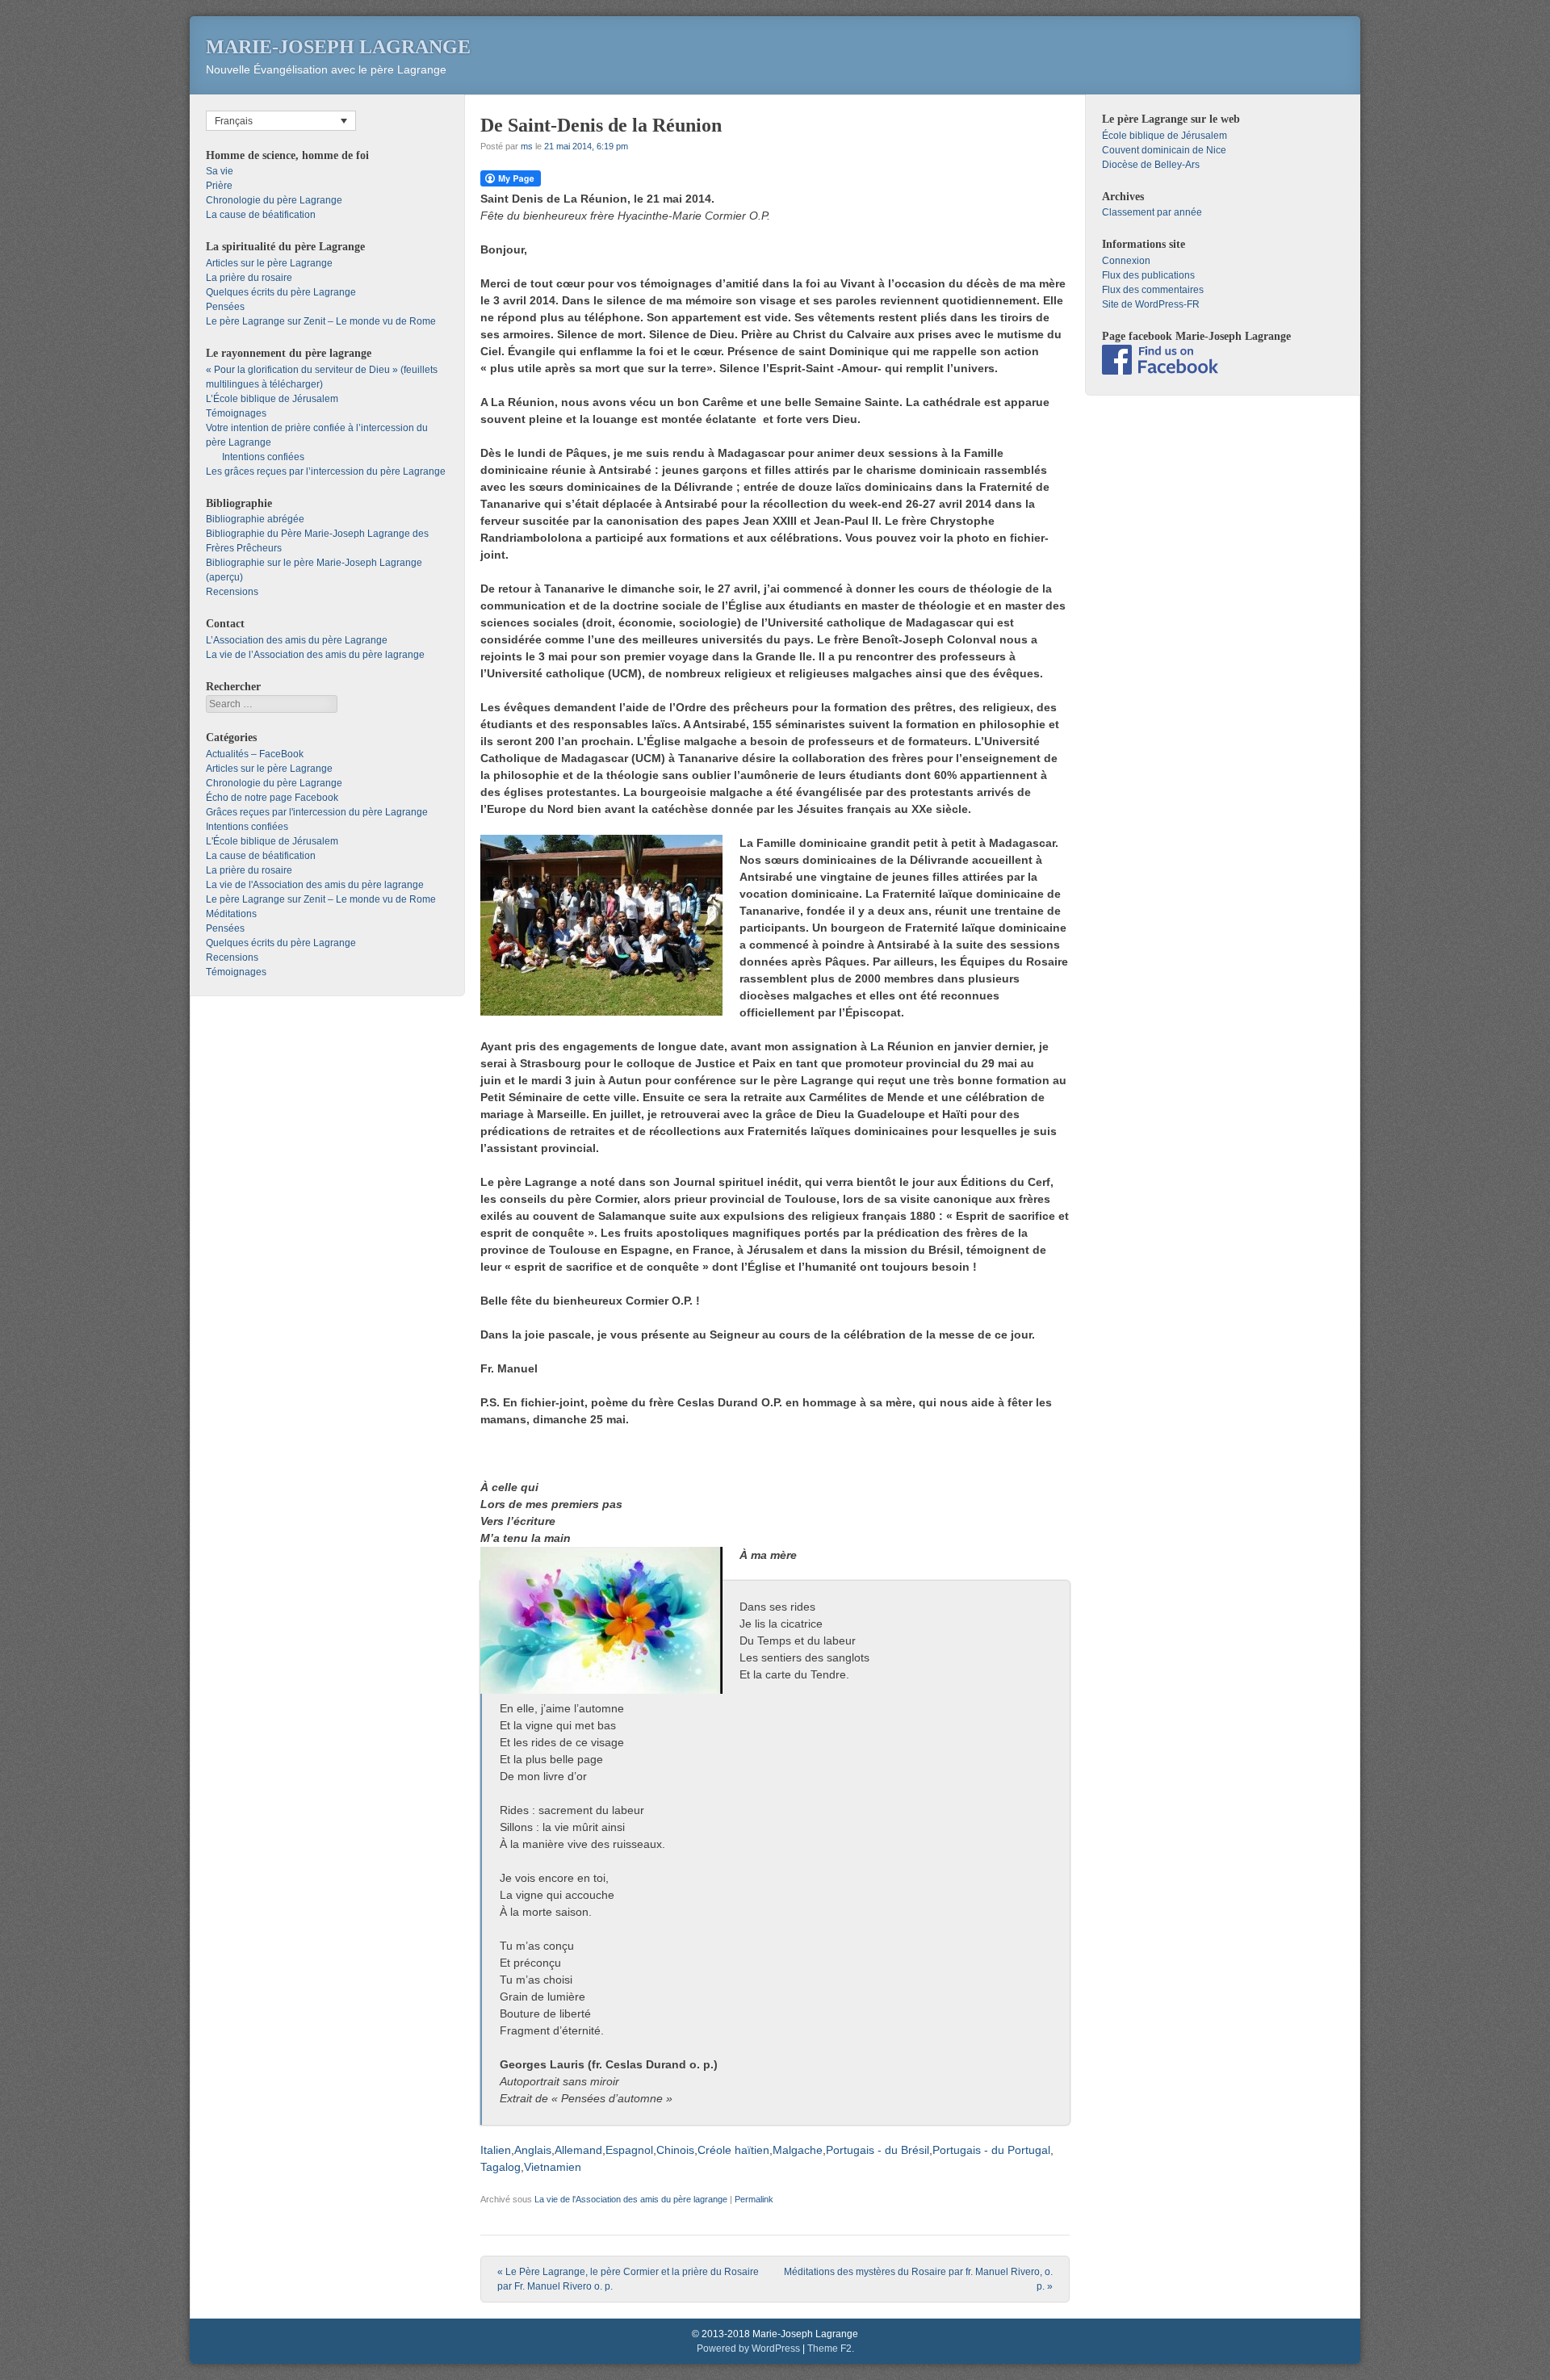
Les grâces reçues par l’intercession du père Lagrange (326, 471)
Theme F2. (831, 2349)
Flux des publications (1148, 275)
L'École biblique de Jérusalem (272, 841)
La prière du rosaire (249, 278)
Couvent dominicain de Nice (1164, 150)
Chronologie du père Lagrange (274, 200)
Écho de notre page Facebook (272, 798)
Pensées (225, 307)
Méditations (231, 914)
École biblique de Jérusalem (1165, 136)
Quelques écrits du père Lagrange (281, 292)
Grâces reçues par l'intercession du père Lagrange (317, 812)
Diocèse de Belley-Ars (1151, 165)
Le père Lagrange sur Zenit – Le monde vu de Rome (321, 321)
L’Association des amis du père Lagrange (297, 640)
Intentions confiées (263, 457)
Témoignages (236, 413)
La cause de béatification (261, 215)
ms (527, 146)
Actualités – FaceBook (255, 754)
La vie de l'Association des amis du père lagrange (631, 2199)
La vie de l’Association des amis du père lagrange (315, 655)
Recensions (232, 592)
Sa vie (220, 171)
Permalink (754, 2199)
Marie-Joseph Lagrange (338, 47)
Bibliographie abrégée (255, 519)
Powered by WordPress (748, 2349)
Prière (219, 186)
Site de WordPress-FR (1151, 304)
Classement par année (1152, 212)
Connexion (1126, 261)
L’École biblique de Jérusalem (272, 399)
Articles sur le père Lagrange (269, 263)
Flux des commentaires (1153, 290)
